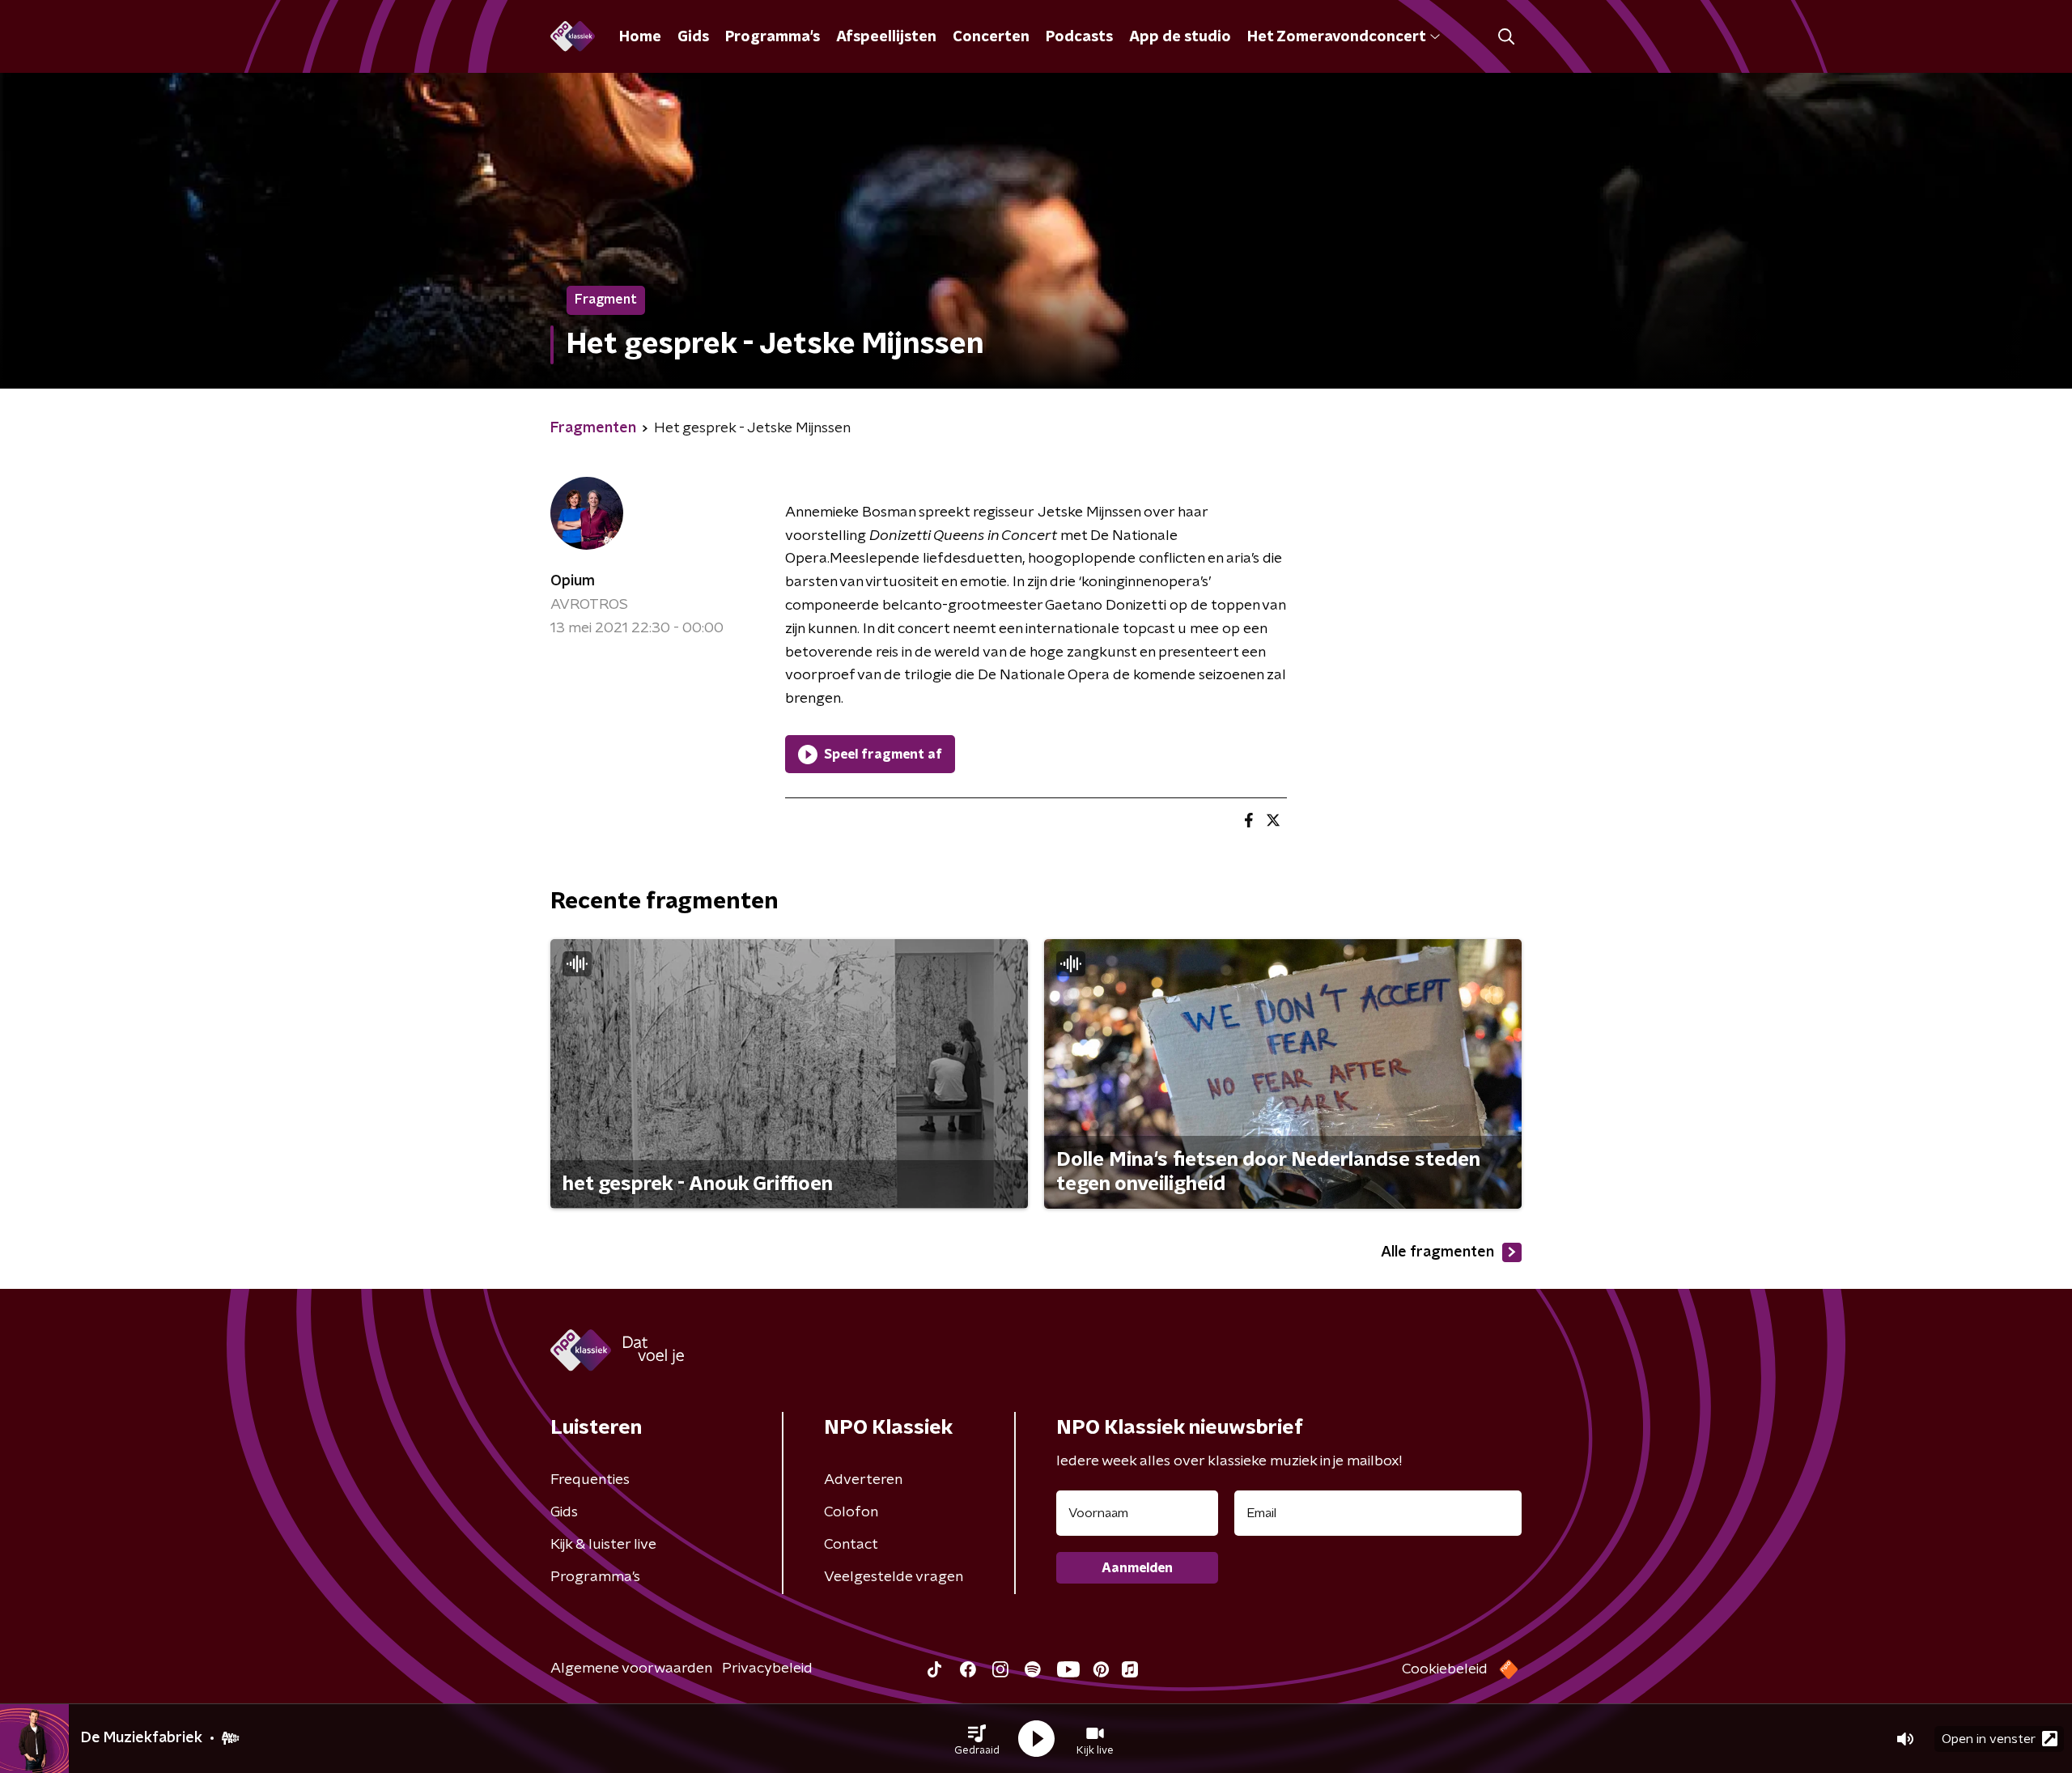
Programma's (773, 37)
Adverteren (863, 1480)
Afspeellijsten (886, 37)
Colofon (851, 1512)
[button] (977, 1739)
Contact (851, 1545)
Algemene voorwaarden (631, 1669)
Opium (573, 581)
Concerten (991, 37)
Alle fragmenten (1437, 1252)
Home (640, 37)
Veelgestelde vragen (894, 1577)
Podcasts (1079, 37)
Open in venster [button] (1989, 1739)
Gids (693, 37)
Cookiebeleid (1445, 1669)
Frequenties (590, 1480)
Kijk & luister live (603, 1545)
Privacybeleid (767, 1669)
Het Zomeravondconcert (1336, 37)
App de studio (1180, 37)
